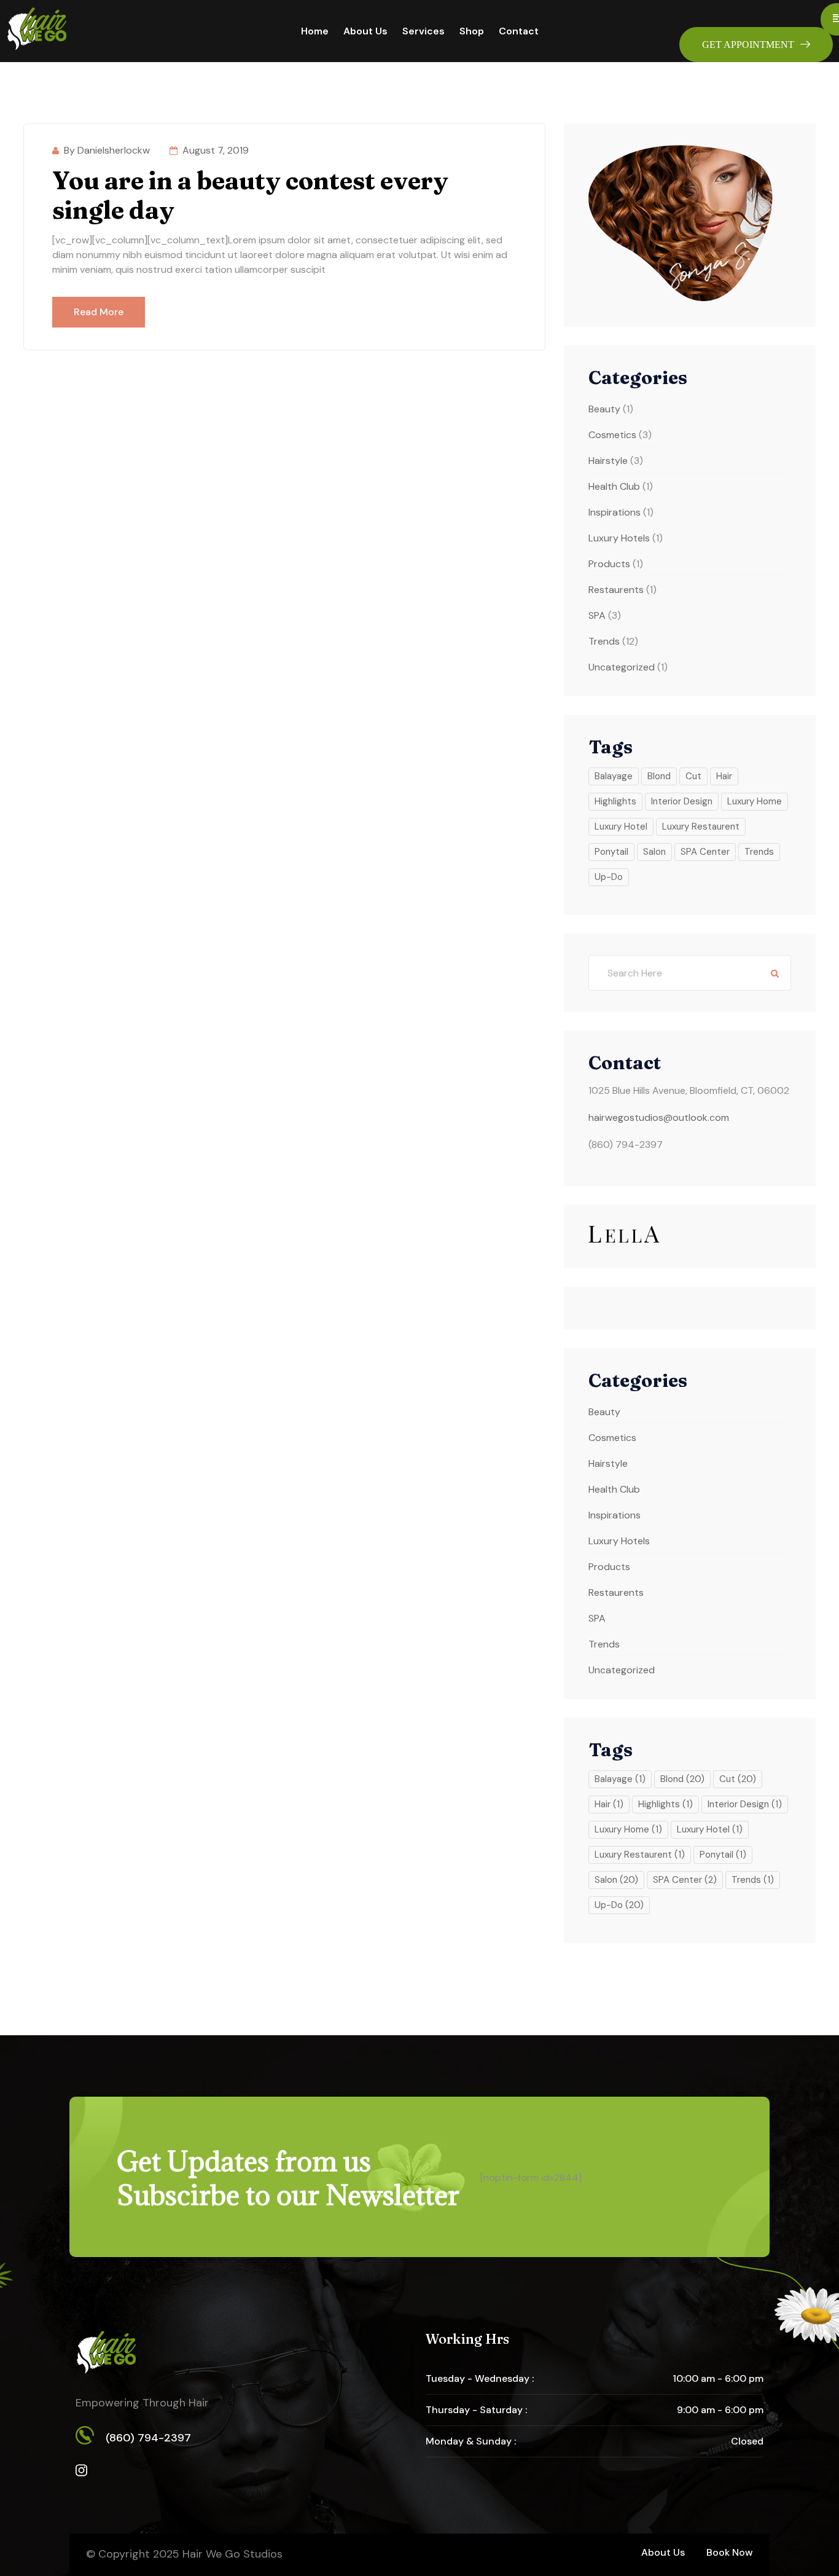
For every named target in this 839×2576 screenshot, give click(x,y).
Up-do (609, 877)
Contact (519, 31)
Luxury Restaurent (701, 827)
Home (315, 31)
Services (423, 31)
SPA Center (705, 852)
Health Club (614, 486)
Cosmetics (612, 435)
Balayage (614, 776)
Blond (659, 776)
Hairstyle (608, 461)
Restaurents (616, 590)
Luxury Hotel (621, 827)
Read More (99, 312)
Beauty (604, 409)
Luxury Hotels (619, 538)
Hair (724, 776)
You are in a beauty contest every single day (250, 195)
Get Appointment (748, 45)
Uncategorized (622, 667)
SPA (597, 615)
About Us (365, 31)
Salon (654, 852)
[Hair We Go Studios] (37, 30)
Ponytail (611, 852)
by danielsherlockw (107, 150)
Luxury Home (755, 801)
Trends (604, 641)
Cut (693, 776)
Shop (472, 31)
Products (609, 564)
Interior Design (682, 801)
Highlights (615, 801)
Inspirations (615, 512)
